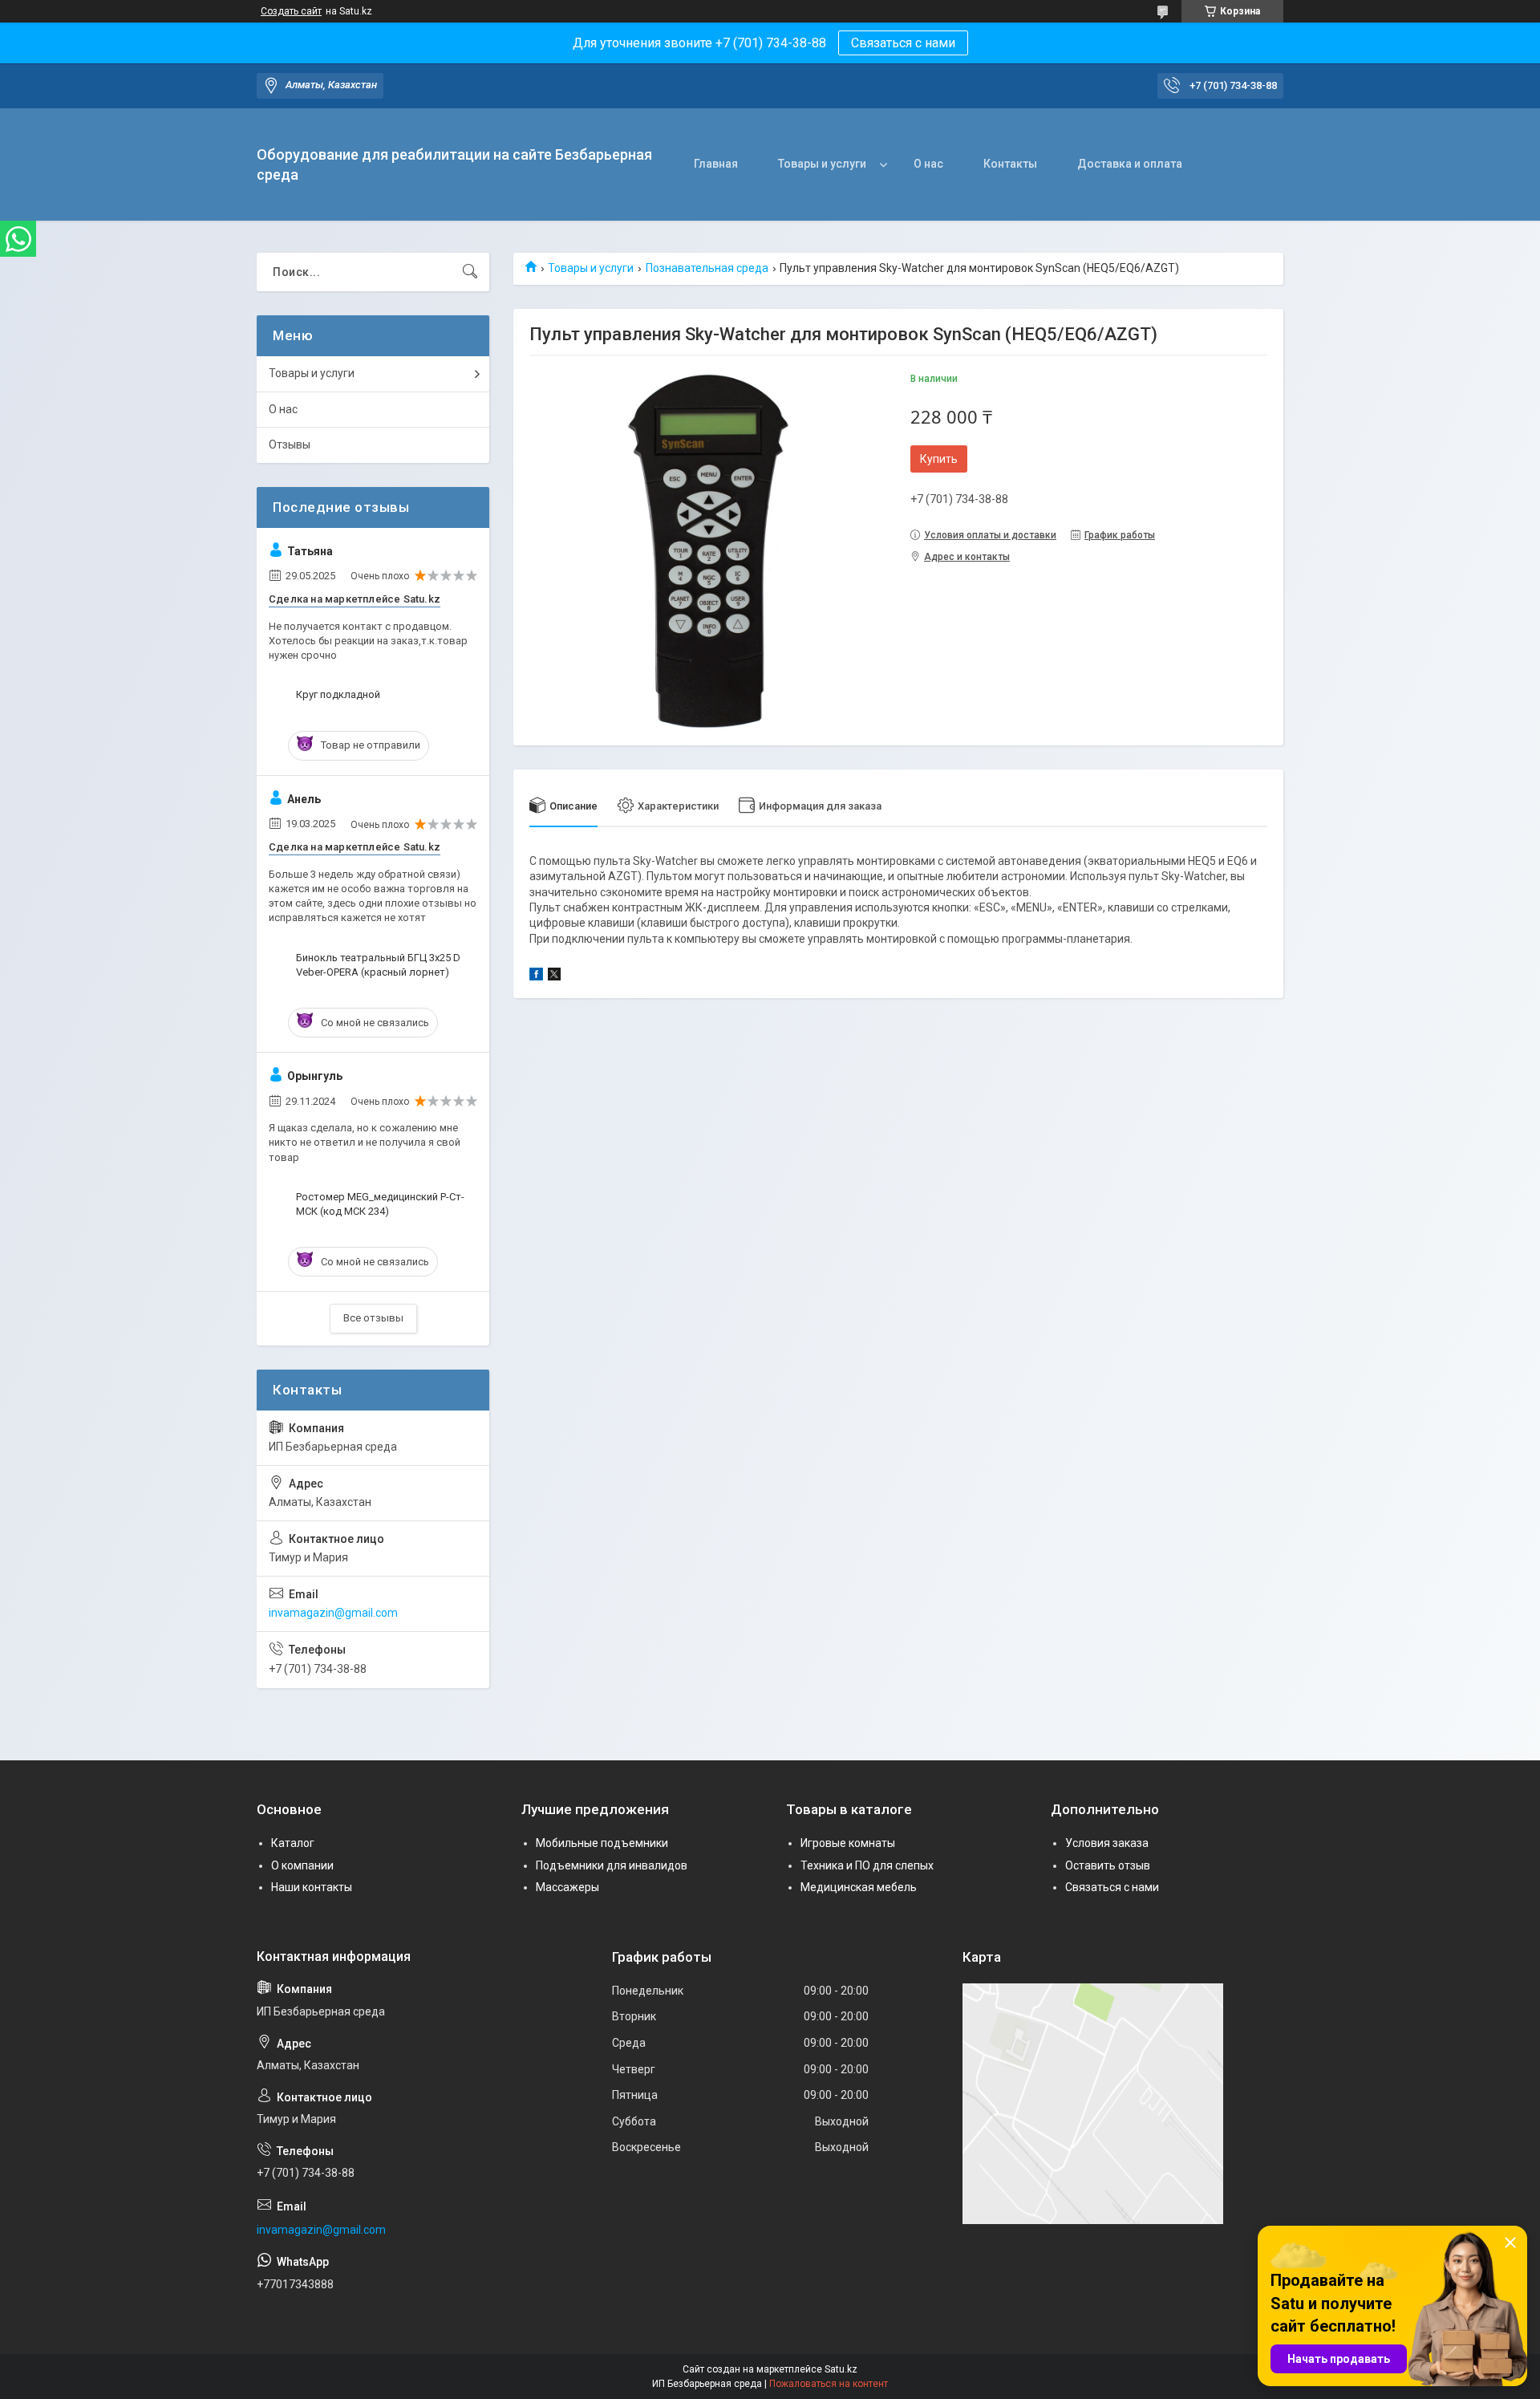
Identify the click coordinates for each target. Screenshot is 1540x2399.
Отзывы (290, 444)
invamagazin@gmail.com (333, 1613)
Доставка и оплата (1130, 164)
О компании (302, 1865)
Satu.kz (841, 2369)
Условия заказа (1107, 1843)
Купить (939, 459)
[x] (554, 976)
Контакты (1010, 164)
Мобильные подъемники (602, 1843)
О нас (928, 164)
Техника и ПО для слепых (867, 1865)
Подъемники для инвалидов (612, 1865)
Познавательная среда (707, 268)
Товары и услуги (822, 164)
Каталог (293, 1843)
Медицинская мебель (859, 1887)
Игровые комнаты (848, 1843)
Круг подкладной (338, 694)
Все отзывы (373, 1318)
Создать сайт (291, 11)
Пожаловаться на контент (829, 2384)
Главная (716, 164)
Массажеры (567, 1887)
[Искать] (470, 272)
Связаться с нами (903, 43)
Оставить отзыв (1108, 1865)
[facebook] (536, 976)
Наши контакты (312, 1887)
